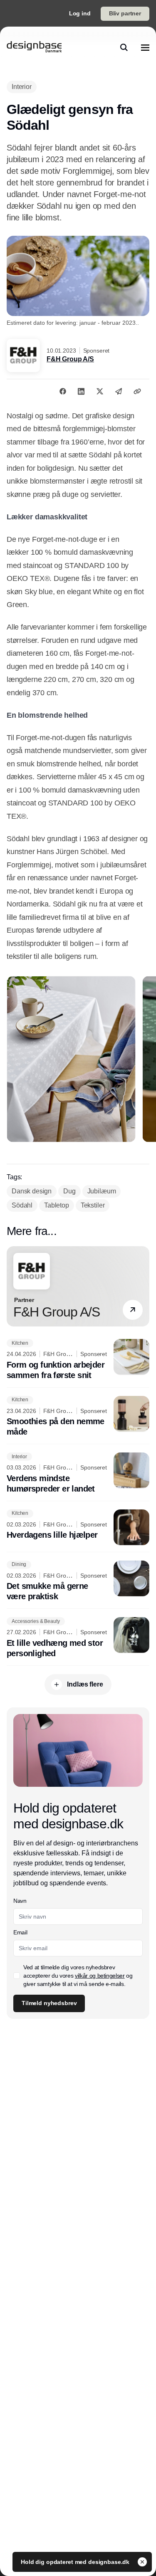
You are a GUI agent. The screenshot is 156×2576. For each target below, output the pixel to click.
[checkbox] (17, 1976)
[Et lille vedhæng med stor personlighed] (78, 1638)
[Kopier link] (137, 391)
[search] (124, 47)
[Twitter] (100, 391)
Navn (20, 1901)
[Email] (119, 391)
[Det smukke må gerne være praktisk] (78, 1581)
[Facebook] (63, 391)
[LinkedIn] (81, 391)
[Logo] (34, 47)
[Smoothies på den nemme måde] (78, 1417)
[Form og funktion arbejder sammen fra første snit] (78, 1360)
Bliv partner (125, 13)
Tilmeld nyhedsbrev (49, 2003)
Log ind (80, 13)
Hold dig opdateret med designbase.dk (76, 2562)
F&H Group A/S (70, 359)
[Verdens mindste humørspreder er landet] (78, 1473)
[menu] (145, 47)
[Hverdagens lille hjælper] (78, 1527)
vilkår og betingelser (100, 1976)
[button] (133, 1310)
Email (20, 1932)
